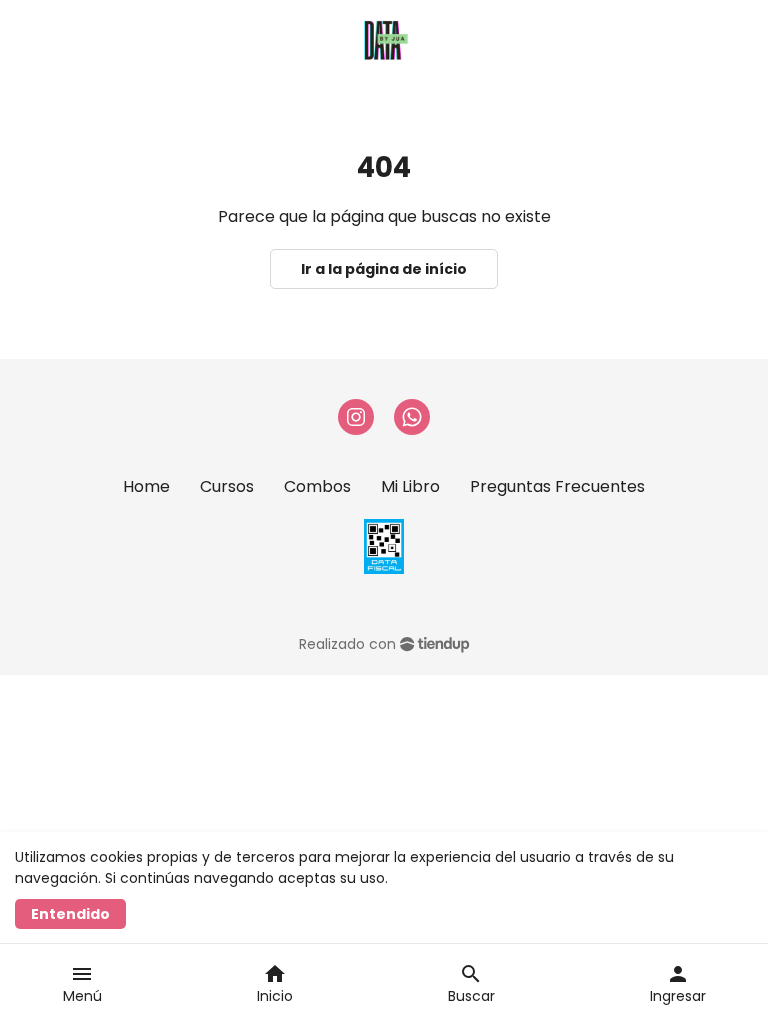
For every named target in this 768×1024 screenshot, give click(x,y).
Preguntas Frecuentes (557, 486)
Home (146, 486)
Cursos (227, 486)
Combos (317, 486)
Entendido (70, 914)
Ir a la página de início (384, 269)
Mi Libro (410, 486)
